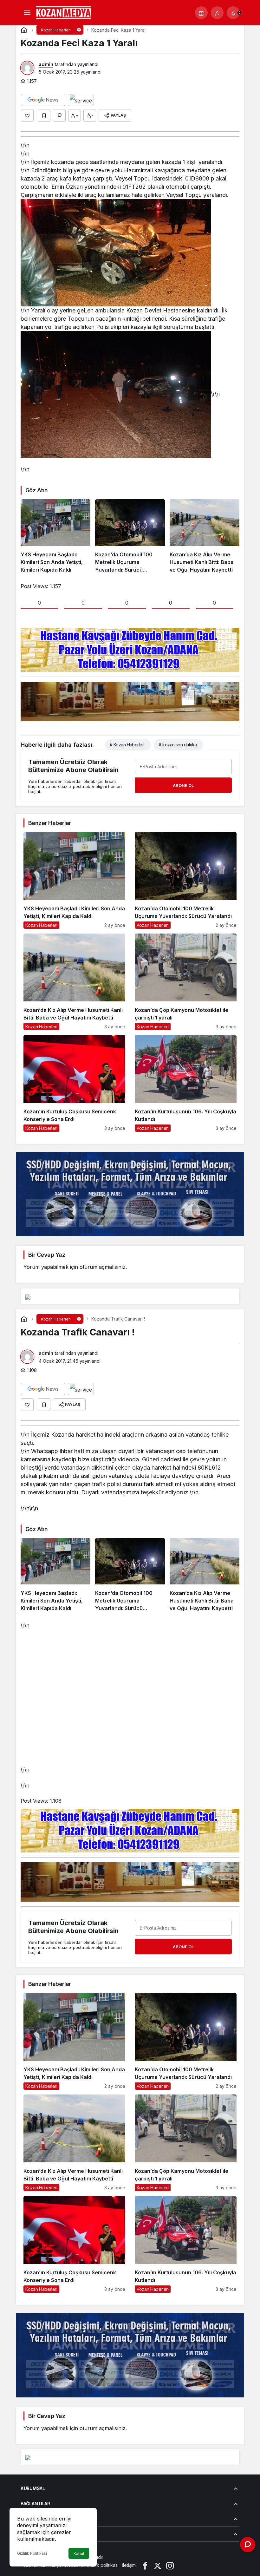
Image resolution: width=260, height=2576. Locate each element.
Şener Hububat (120, 2557)
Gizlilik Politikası (32, 2553)
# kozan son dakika (178, 745)
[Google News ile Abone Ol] (43, 100)
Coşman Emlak (153, 2557)
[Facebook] (145, 2565)
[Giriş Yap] (217, 13)
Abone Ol (183, 785)
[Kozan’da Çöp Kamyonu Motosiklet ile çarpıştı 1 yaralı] (186, 982)
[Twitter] (158, 2565)
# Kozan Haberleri (127, 745)
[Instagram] (170, 2565)
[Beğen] (27, 115)
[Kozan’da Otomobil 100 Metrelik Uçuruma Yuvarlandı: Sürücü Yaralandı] (130, 536)
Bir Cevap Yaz (47, 1255)
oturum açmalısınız (103, 1267)
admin (46, 64)
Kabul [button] (79, 2554)
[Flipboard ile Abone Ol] (81, 100)
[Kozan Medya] (64, 12)
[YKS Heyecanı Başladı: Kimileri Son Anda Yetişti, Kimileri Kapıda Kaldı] (55, 536)
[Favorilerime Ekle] (44, 115)
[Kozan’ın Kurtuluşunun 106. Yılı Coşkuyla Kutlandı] (186, 1083)
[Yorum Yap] (59, 115)
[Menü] (27, 13)
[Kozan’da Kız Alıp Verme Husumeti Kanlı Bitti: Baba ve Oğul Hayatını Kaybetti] (205, 536)
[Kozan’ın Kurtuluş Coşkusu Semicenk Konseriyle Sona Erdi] (74, 1083)
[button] (201, 13)
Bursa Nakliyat (210, 2557)
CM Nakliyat (181, 2557)
